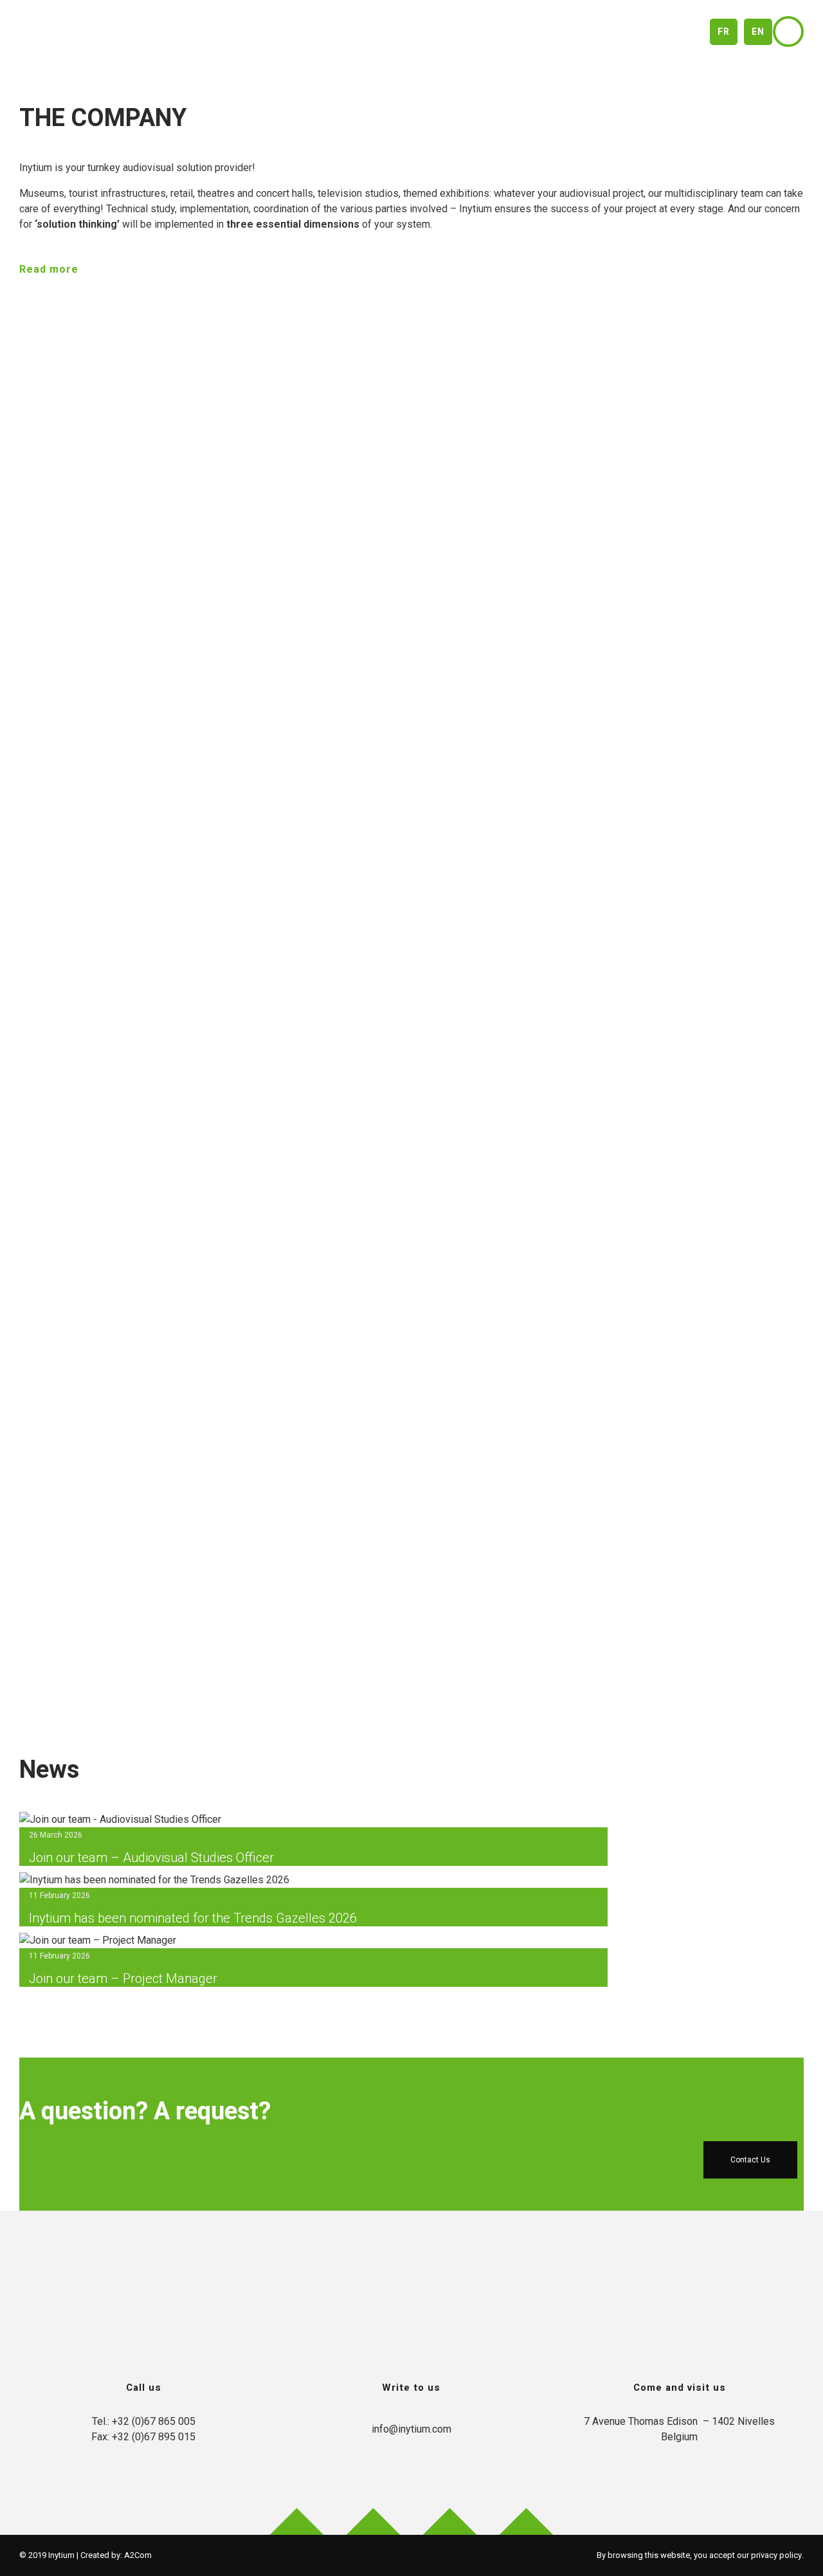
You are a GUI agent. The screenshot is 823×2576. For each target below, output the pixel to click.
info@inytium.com (411, 2429)
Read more (49, 269)
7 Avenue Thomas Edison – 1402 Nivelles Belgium (679, 2429)
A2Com (138, 2555)
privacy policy (776, 2555)
